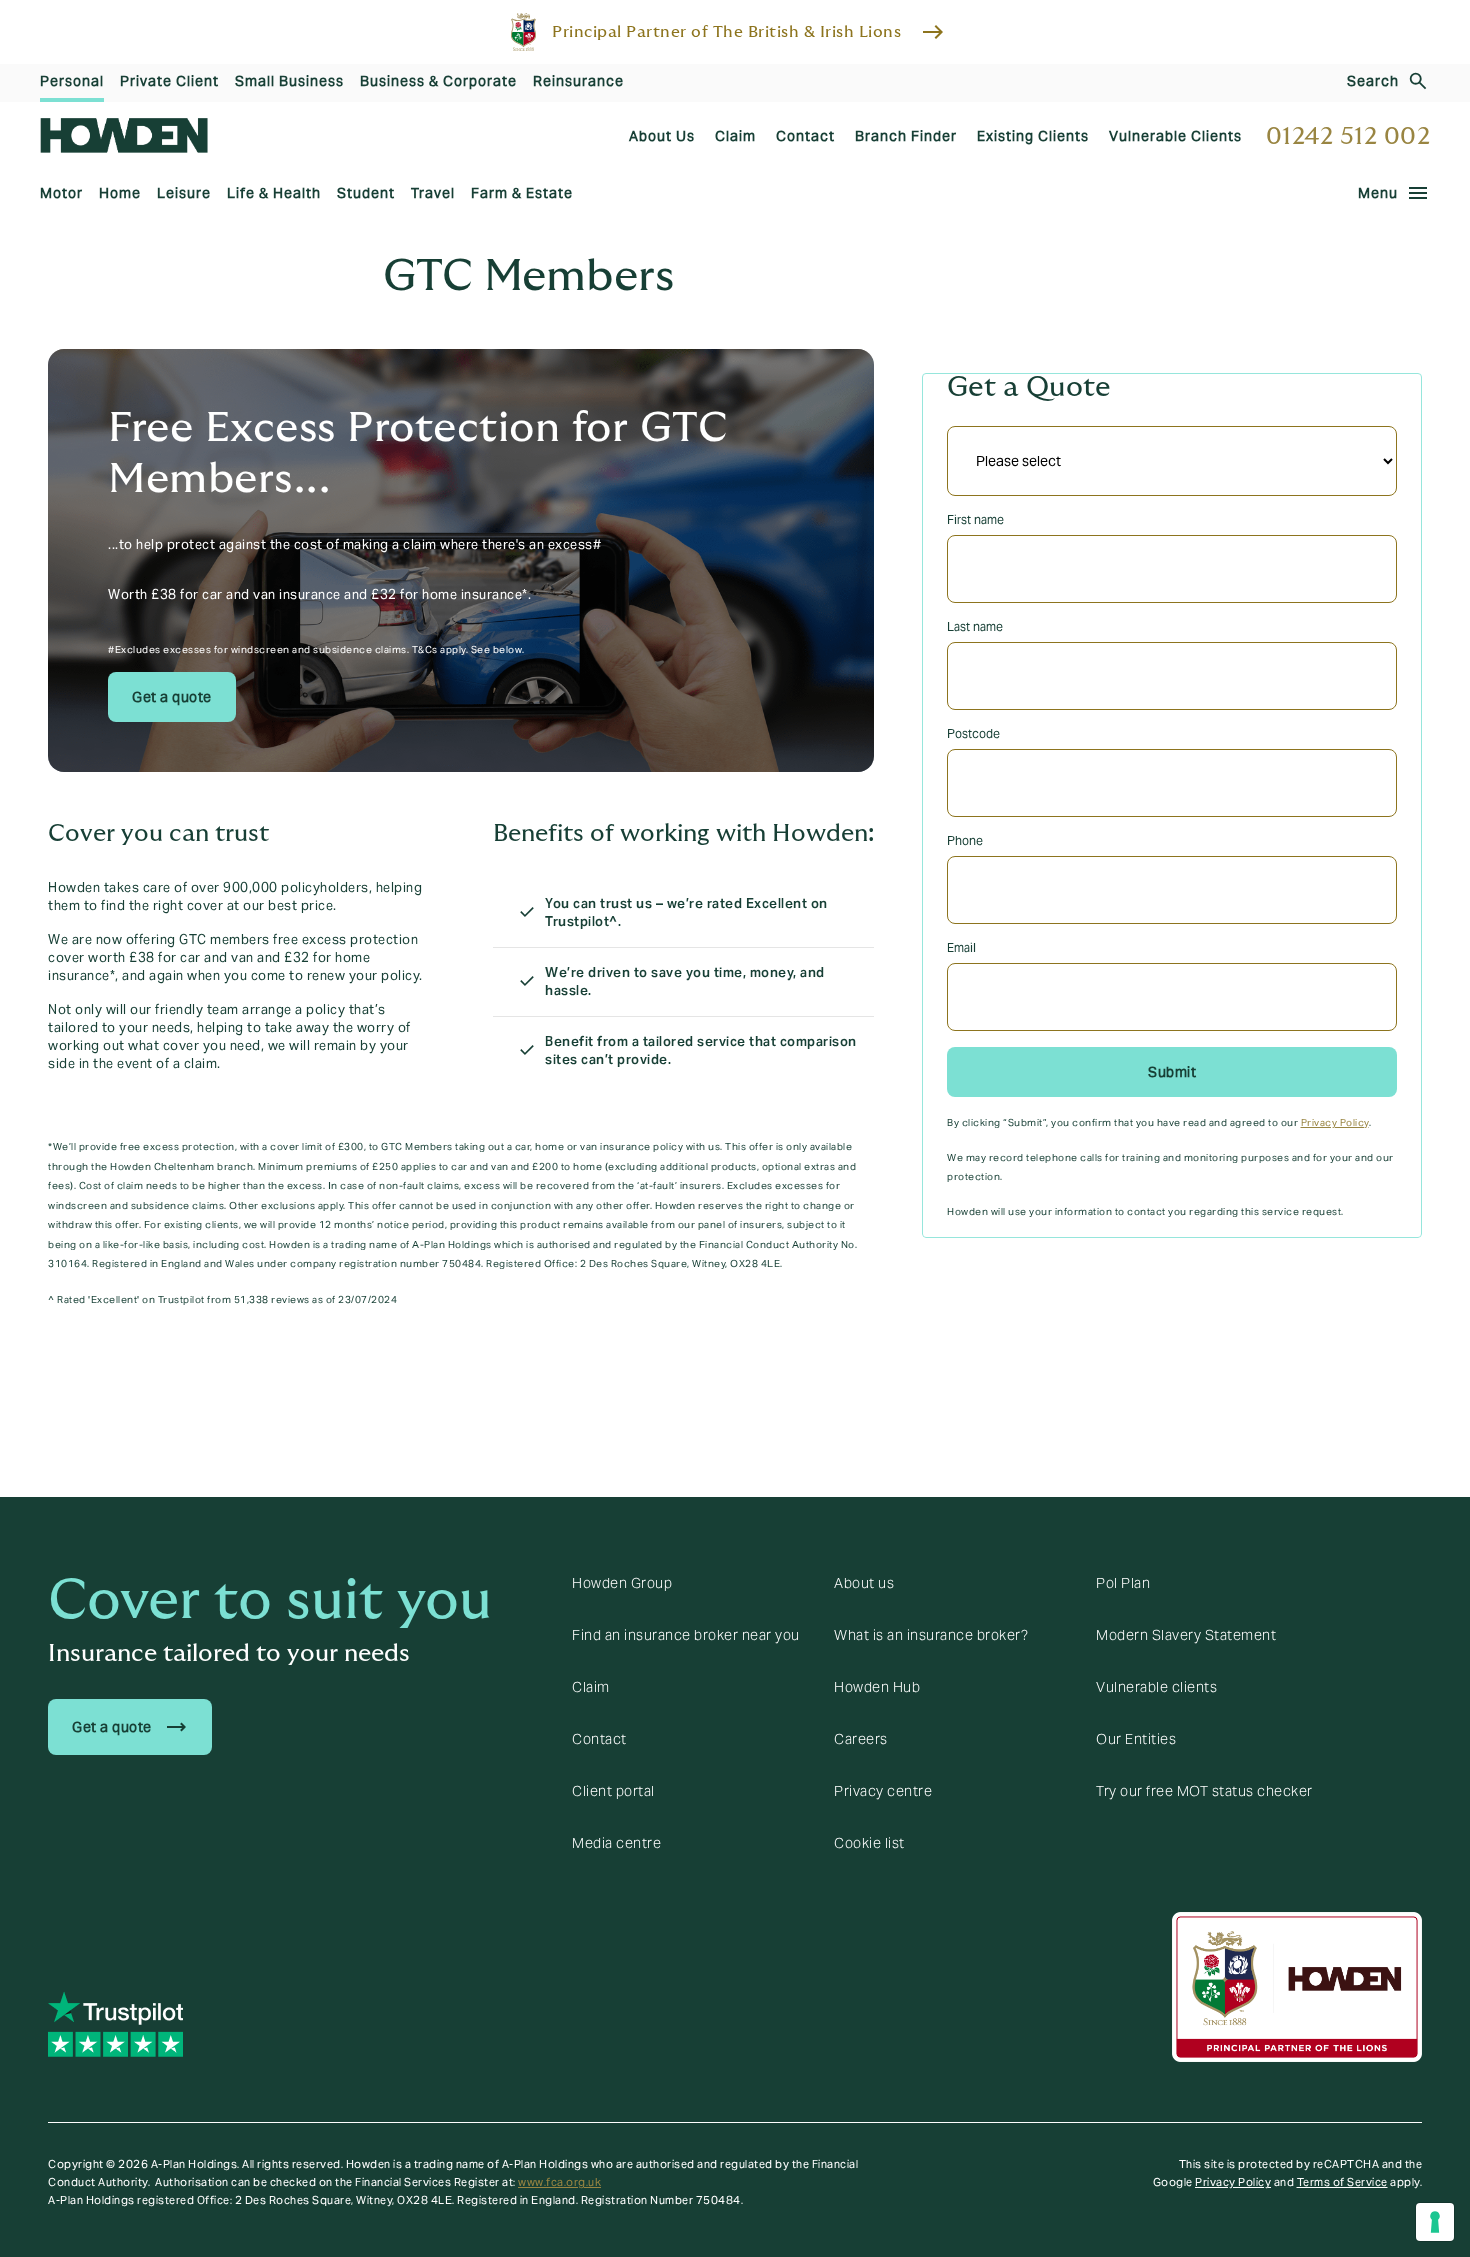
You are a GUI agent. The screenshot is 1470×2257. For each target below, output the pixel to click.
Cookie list (869, 1843)
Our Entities (1136, 1739)
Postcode (973, 733)
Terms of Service (1342, 2182)
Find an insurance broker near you (686, 1635)
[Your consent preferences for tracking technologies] (1435, 2222)
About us (864, 1583)
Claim (591, 1687)
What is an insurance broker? (931, 1635)
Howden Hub (877, 1687)
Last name (975, 626)
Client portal (613, 1791)
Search (1373, 81)
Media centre (616, 1843)
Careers (861, 1739)
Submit (1172, 1072)
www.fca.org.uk (559, 2182)
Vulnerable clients (1156, 1687)
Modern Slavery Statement (1186, 1635)
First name (975, 519)
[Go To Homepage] (124, 135)
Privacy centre (883, 1791)
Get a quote (172, 697)
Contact (599, 1739)
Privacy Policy (1335, 1122)
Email (961, 947)
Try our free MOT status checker (1204, 1791)
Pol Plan (1123, 1583)
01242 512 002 (1348, 136)
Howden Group (622, 1583)
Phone (965, 840)
